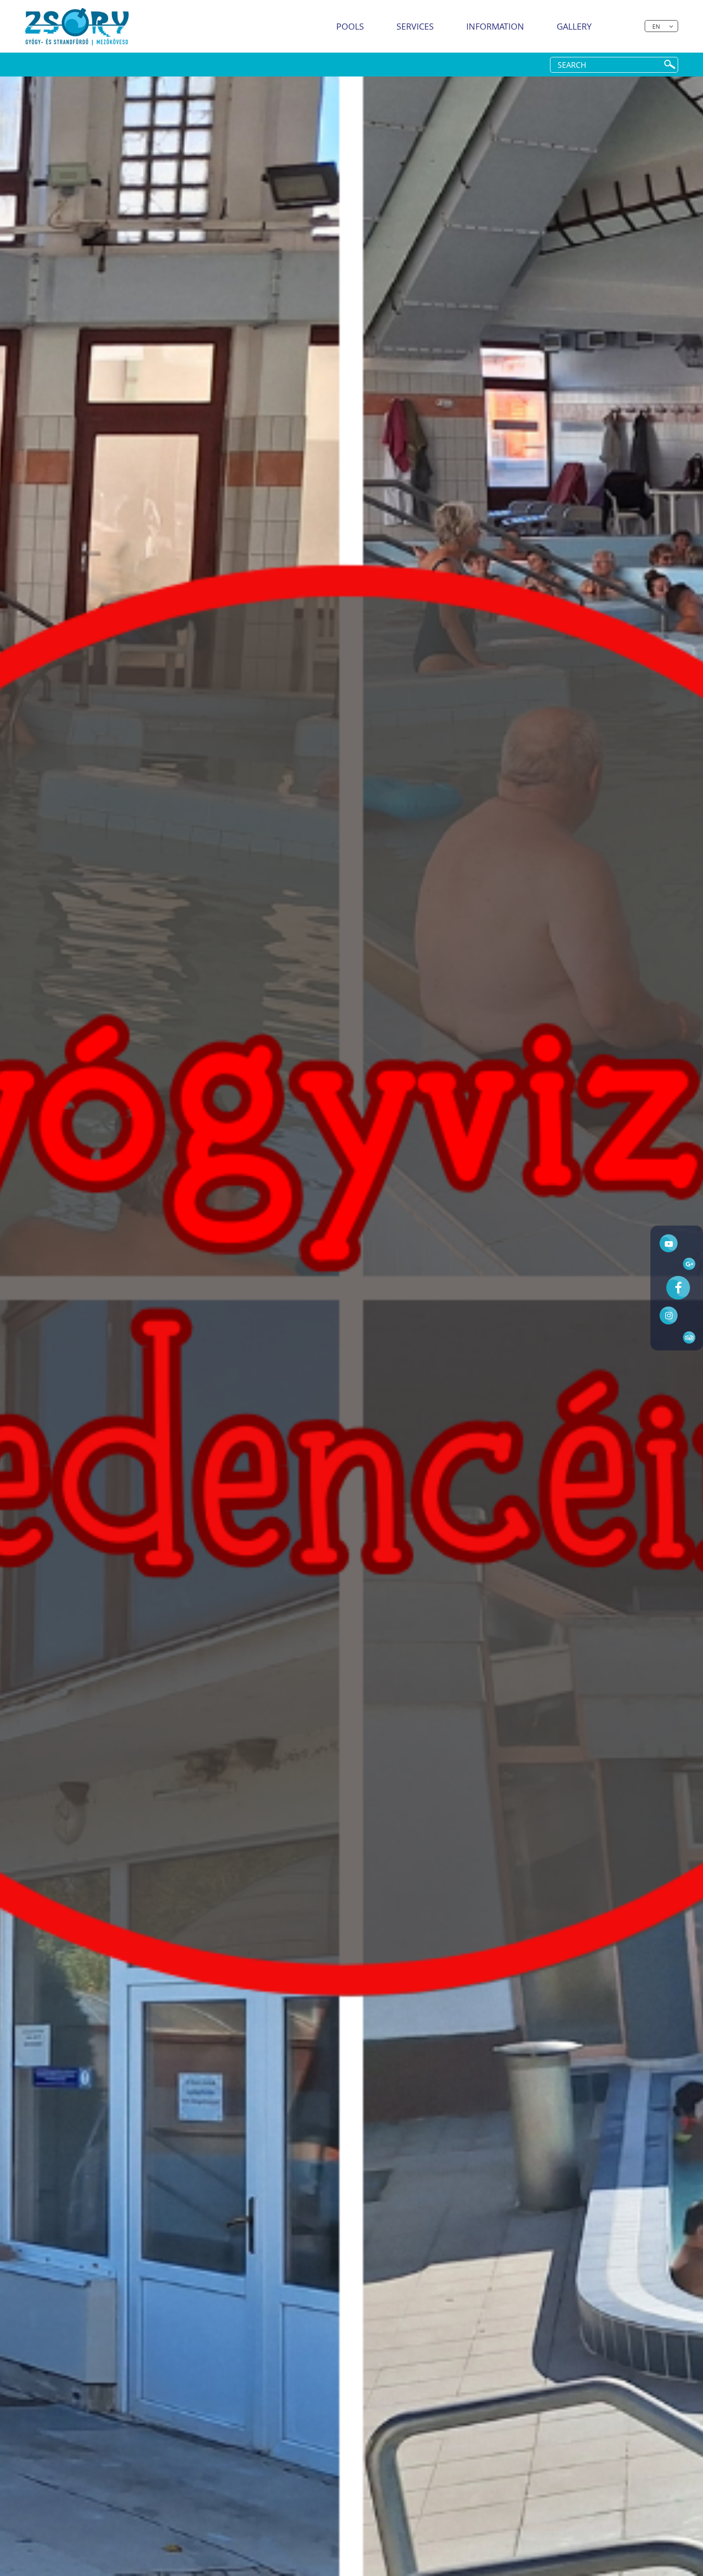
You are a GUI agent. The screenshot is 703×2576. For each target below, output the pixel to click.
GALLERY (574, 26)
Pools (350, 26)
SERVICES (415, 26)
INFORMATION (495, 26)
